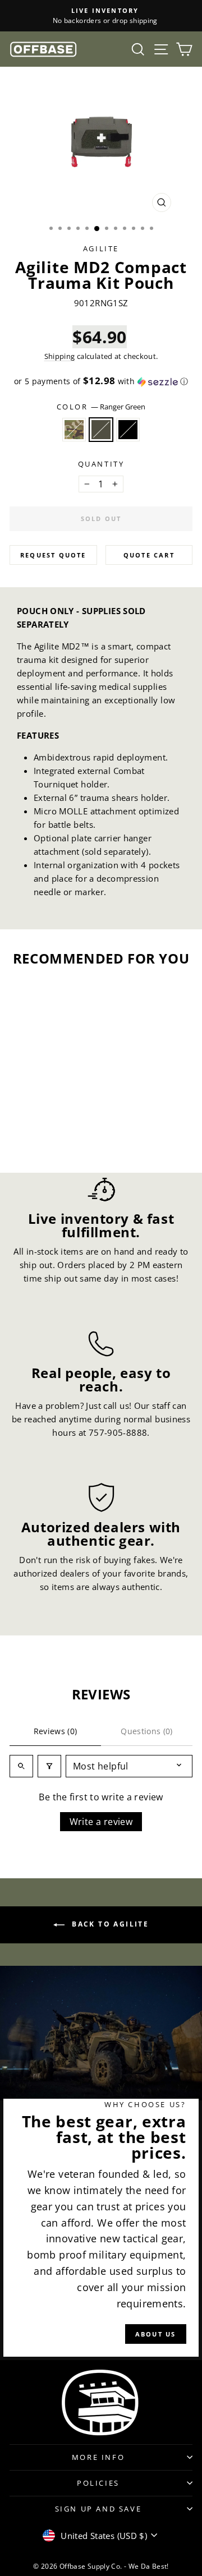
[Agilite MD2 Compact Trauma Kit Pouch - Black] (57, 1133)
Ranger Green (101, 430)
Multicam (74, 430)
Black (128, 430)
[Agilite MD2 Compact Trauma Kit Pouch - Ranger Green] (44, 1133)
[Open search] (21, 1766)
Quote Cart (149, 555)
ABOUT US (156, 2334)
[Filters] (49, 1766)
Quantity (101, 464)
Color (101, 407)
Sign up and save (98, 2509)
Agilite (101, 248)
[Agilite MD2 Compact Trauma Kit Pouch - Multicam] (31, 1133)
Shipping (60, 356)
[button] (101, 381)
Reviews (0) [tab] (56, 1731)
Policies (98, 2483)
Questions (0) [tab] (147, 1731)
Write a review (101, 1822)
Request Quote (53, 555)
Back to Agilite (109, 1925)
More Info (98, 2457)
